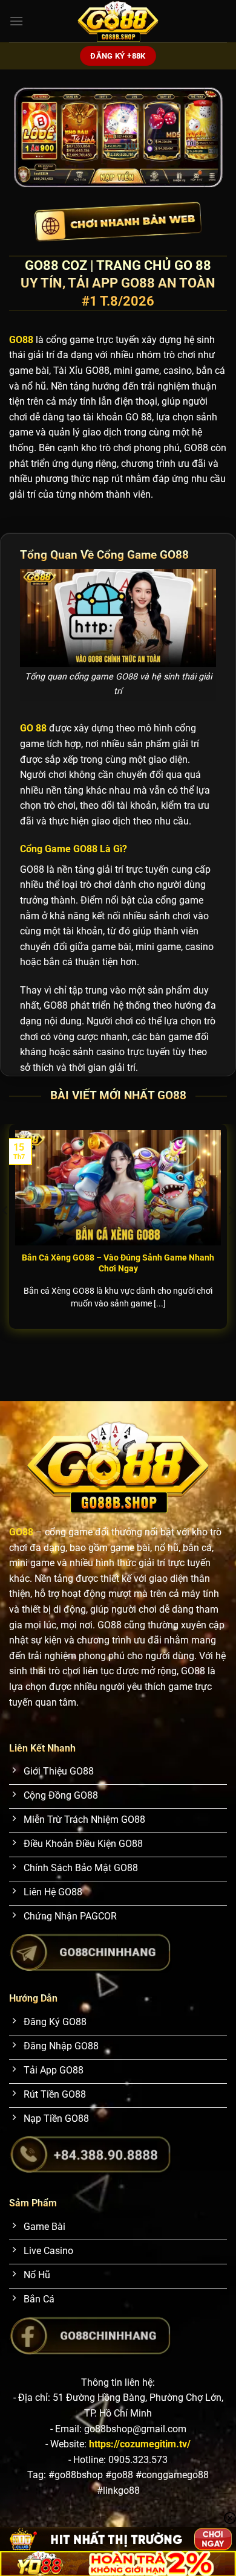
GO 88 (33, 728)
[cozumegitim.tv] (118, 21)
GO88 (21, 1532)
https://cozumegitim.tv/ (140, 2444)
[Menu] (16, 21)
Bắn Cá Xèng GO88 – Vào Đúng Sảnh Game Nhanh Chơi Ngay (118, 1263)
